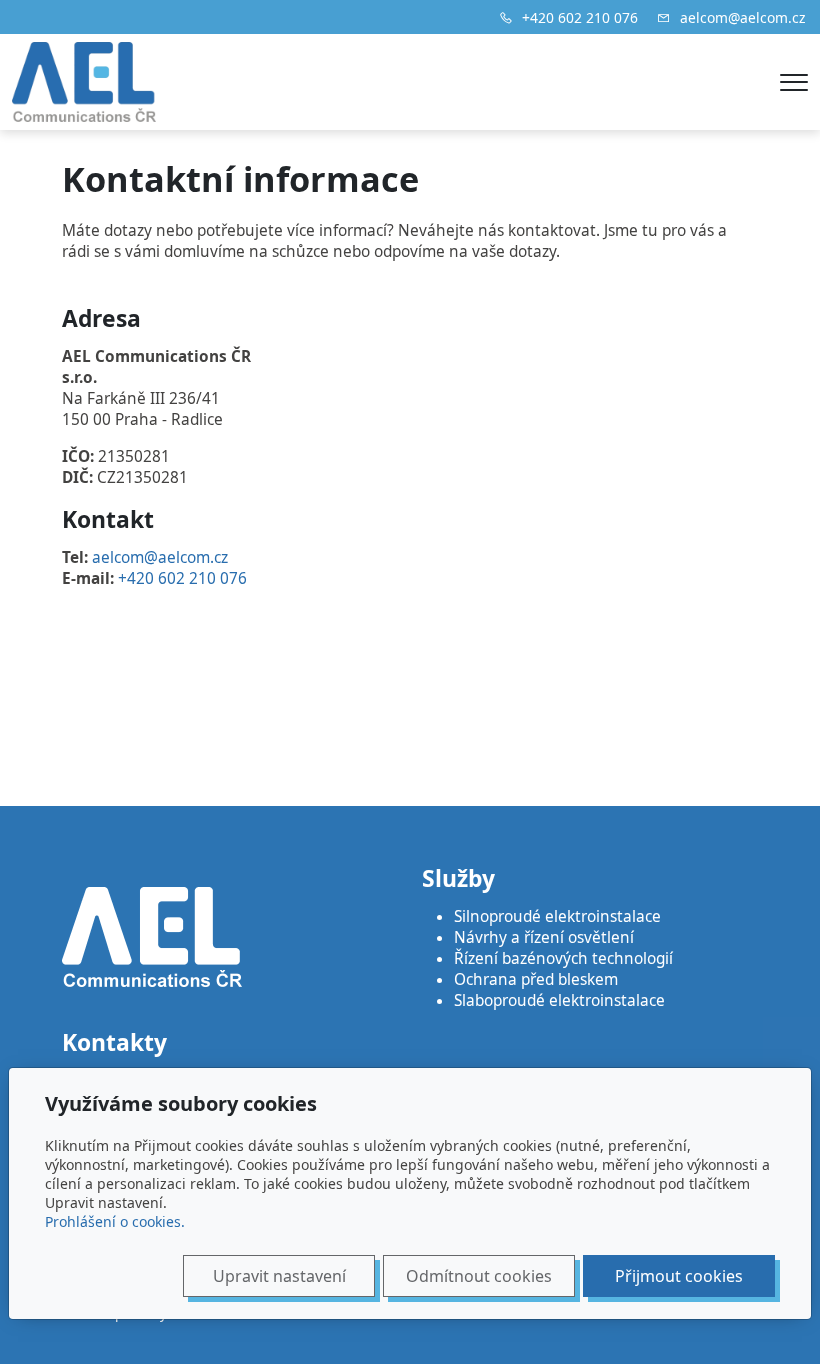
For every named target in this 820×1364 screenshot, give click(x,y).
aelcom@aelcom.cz (743, 17)
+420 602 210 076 (580, 17)
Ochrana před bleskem (536, 979)
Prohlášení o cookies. (115, 1221)
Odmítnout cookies (479, 1276)
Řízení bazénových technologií (563, 958)
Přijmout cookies (679, 1276)
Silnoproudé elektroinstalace (557, 916)
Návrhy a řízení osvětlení (544, 937)
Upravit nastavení (279, 1276)
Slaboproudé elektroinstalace (561, 1000)
